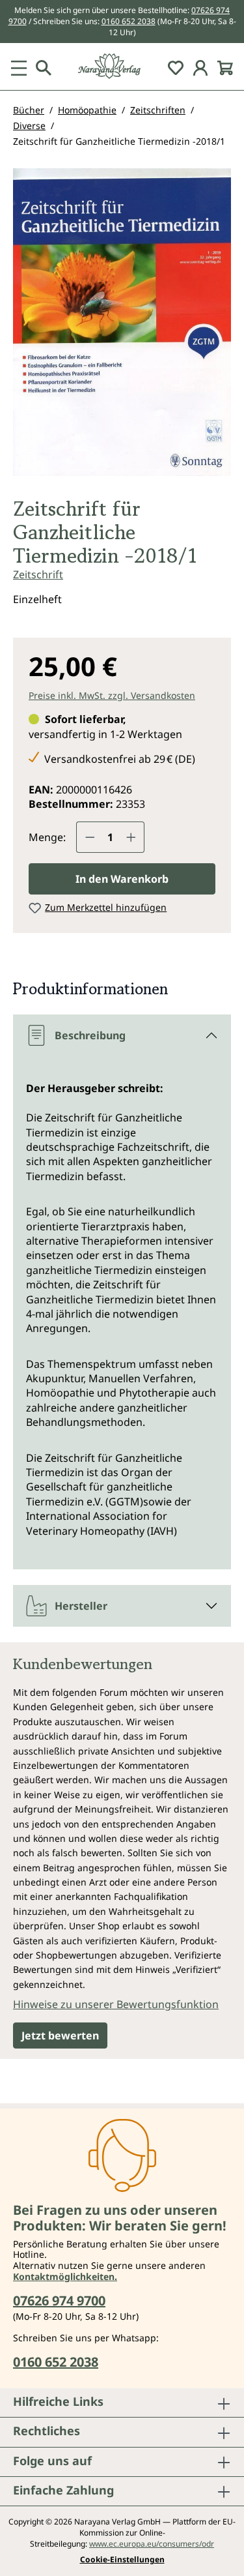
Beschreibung (90, 1035)
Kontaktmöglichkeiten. (65, 2276)
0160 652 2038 (129, 21)
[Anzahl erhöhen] (131, 837)
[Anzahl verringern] (90, 837)
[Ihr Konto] (200, 67)
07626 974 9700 (59, 2301)
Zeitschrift (38, 574)
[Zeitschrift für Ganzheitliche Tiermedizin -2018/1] (122, 322)
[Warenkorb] (225, 67)
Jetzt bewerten (60, 2036)
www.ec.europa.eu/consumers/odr (152, 2544)
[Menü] (19, 67)
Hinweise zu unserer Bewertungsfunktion (116, 2004)
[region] (122, 327)
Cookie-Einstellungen (122, 2560)
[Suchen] (44, 67)
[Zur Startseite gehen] (122, 66)
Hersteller (81, 1606)
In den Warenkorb (122, 879)
